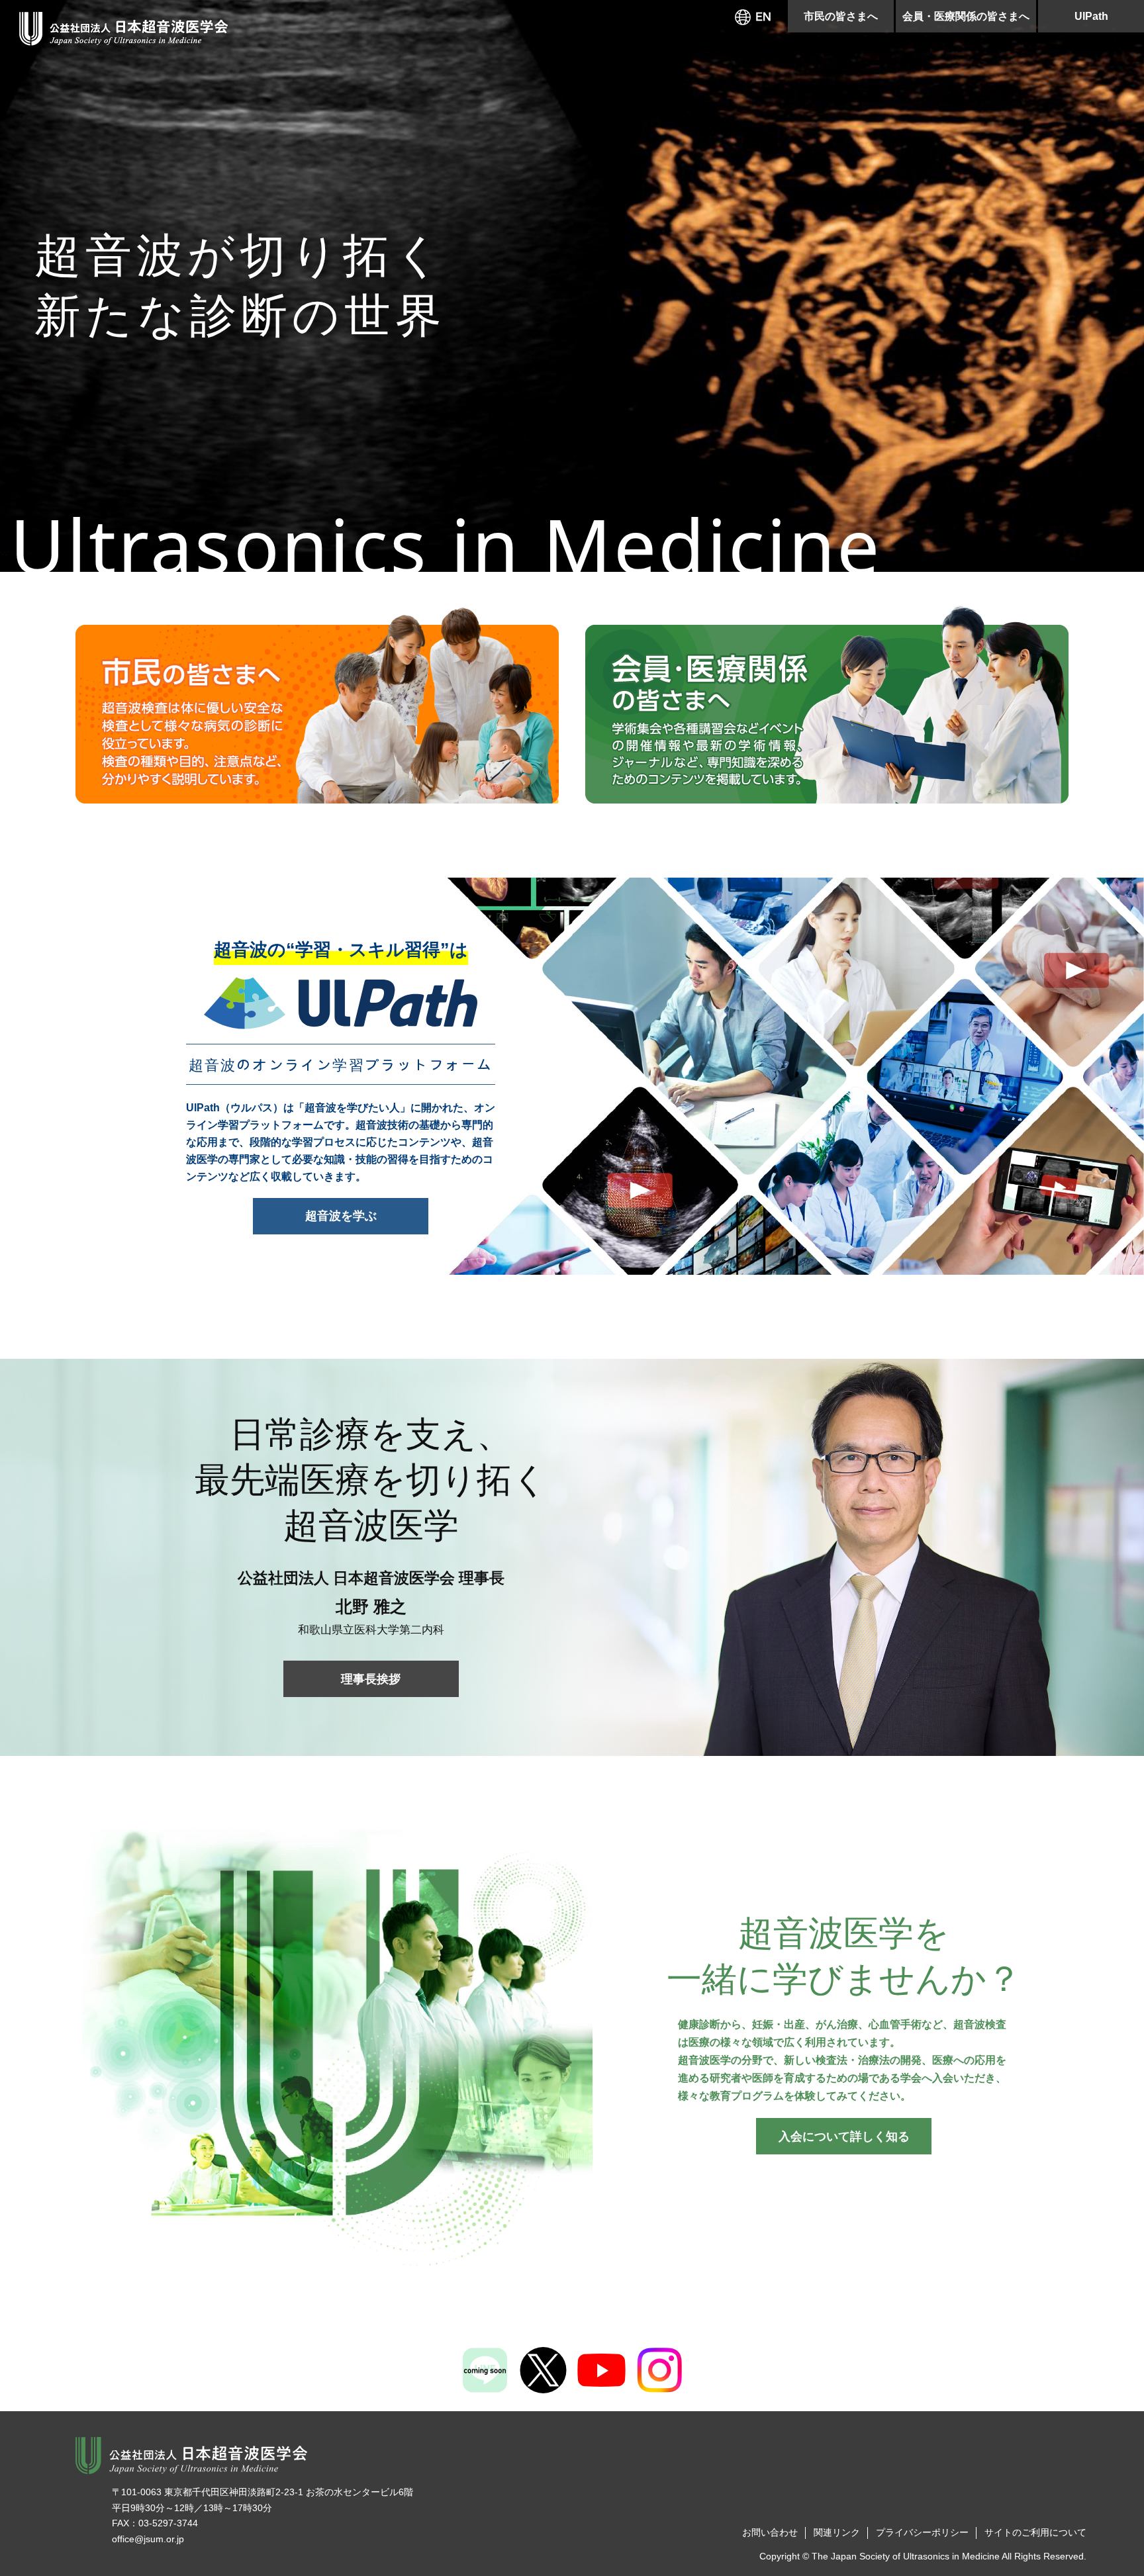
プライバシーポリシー (922, 2532)
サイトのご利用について (1035, 2532)
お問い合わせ (770, 2532)
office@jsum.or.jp (148, 2539)
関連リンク (837, 2532)
